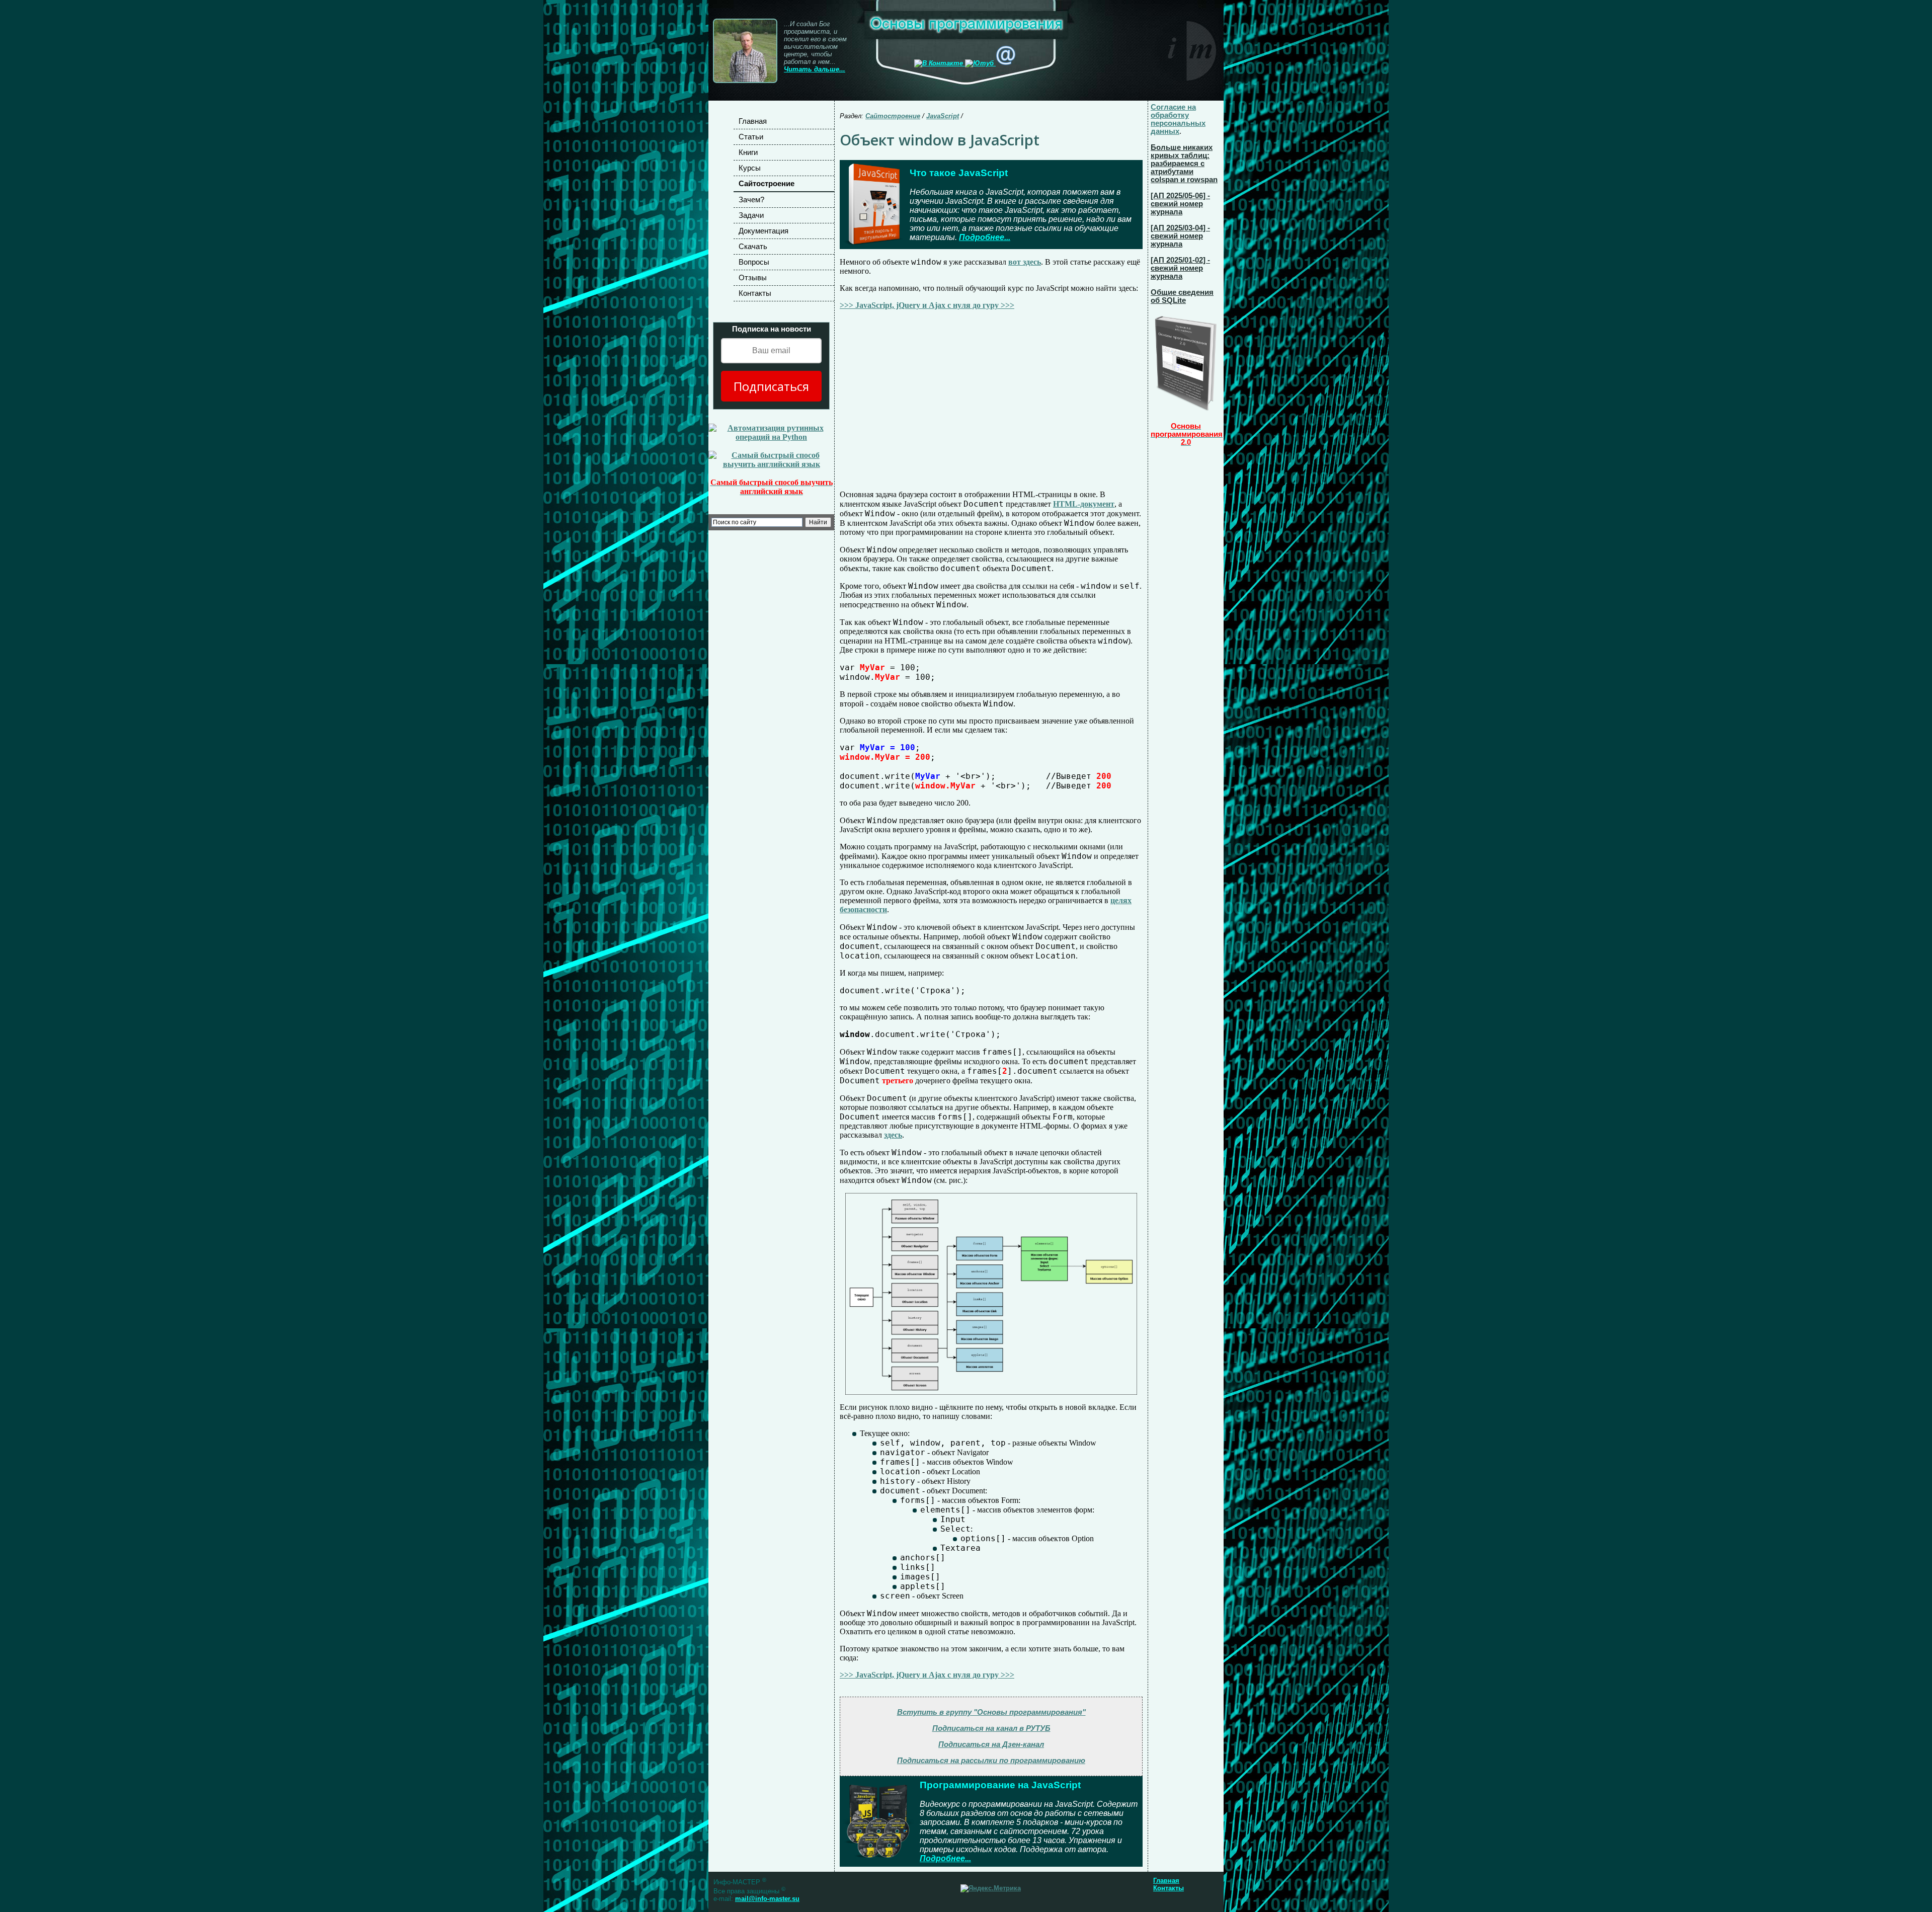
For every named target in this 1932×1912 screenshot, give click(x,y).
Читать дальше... (815, 69)
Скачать (753, 247)
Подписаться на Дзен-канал (991, 1744)
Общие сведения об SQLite (1182, 296)
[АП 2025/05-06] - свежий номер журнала (1180, 204)
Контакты (755, 293)
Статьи (751, 137)
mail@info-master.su (767, 1899)
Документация (763, 231)
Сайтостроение (767, 184)
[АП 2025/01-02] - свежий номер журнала (1180, 268)
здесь (893, 1135)
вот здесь (1025, 262)
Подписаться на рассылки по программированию (991, 1761)
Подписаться (771, 386)
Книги (748, 152)
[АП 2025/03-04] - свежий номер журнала (1180, 236)
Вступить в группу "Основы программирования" (991, 1712)
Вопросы (754, 262)
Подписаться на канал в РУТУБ (991, 1728)
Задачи (751, 215)
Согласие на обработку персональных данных (1178, 119)
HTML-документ (1084, 504)
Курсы (750, 168)
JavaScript (943, 116)
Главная (753, 121)
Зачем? (751, 200)
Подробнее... (985, 237)
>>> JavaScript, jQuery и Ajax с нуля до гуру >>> (927, 305)
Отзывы (753, 278)
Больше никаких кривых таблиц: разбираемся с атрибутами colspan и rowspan (1184, 164)
